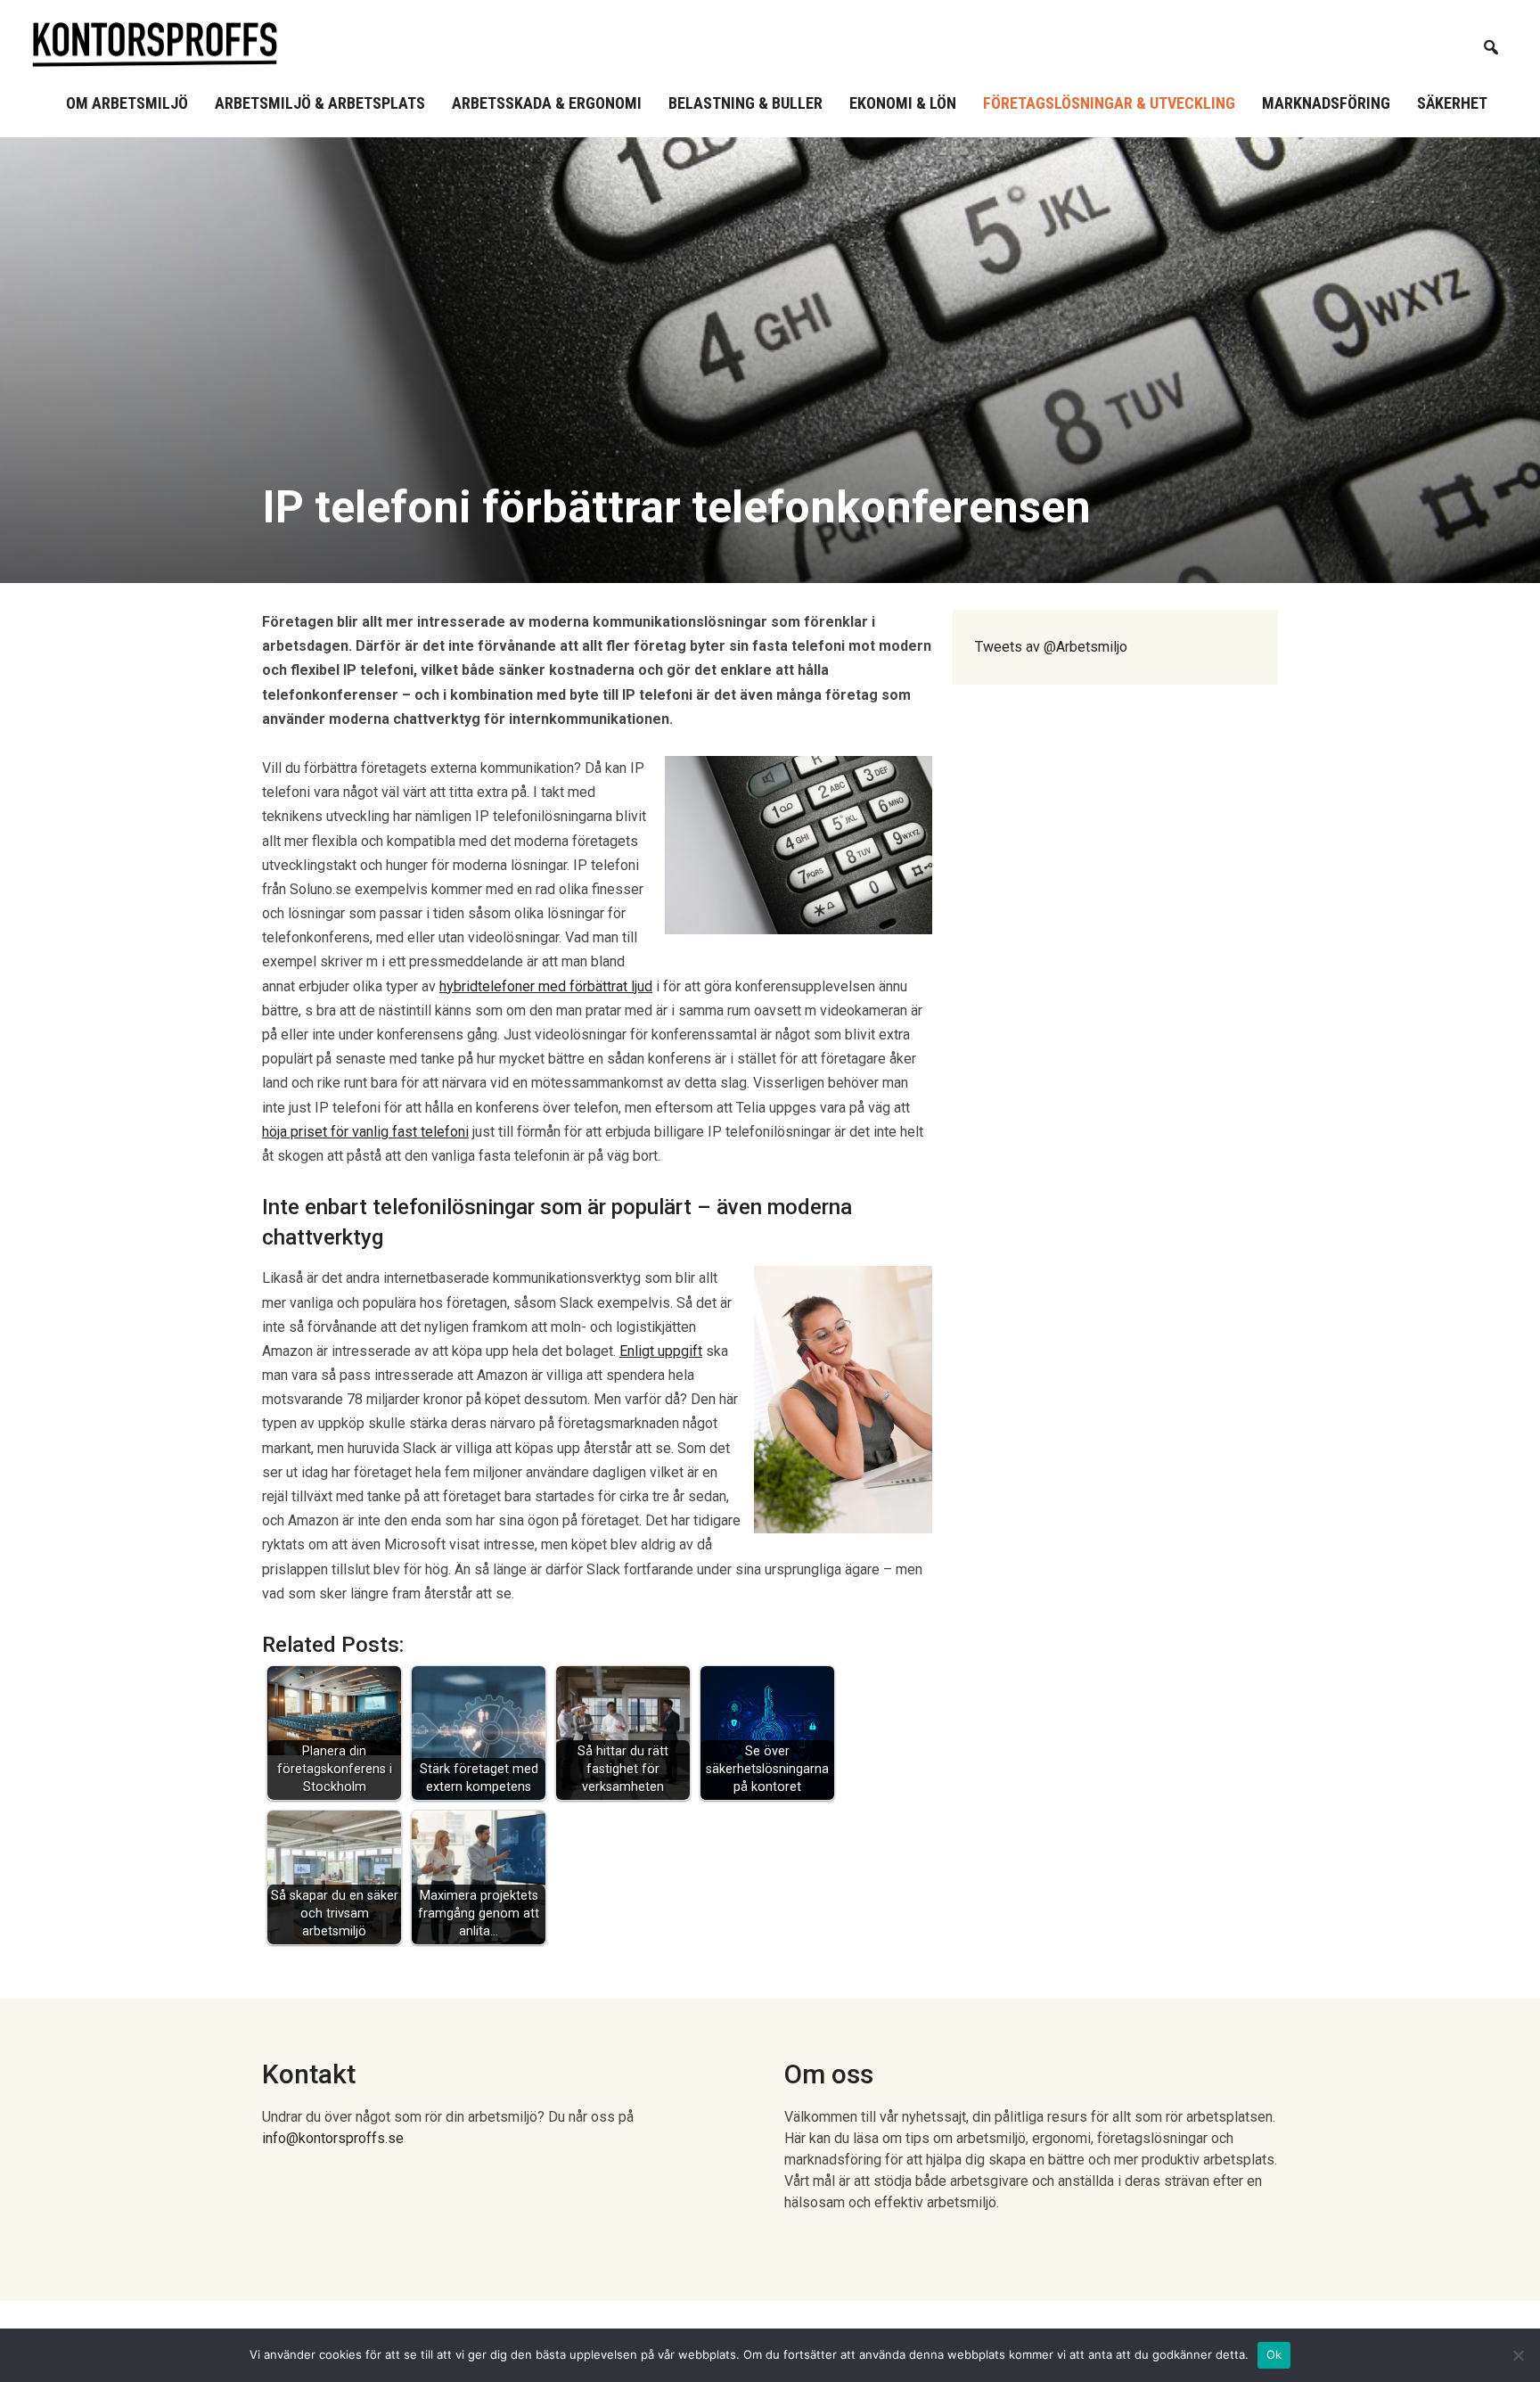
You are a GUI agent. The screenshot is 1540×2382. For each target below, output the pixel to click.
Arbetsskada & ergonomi (547, 103)
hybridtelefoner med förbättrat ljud (546, 986)
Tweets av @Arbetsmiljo (1051, 647)
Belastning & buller (745, 103)
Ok (1274, 2354)
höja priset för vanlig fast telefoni (365, 1132)
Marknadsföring (1326, 103)
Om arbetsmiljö (127, 103)
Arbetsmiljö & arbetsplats (320, 103)
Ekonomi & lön (903, 103)
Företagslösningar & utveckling (1109, 103)
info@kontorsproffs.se (333, 2138)
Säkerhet (1452, 103)
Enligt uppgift (661, 1351)
